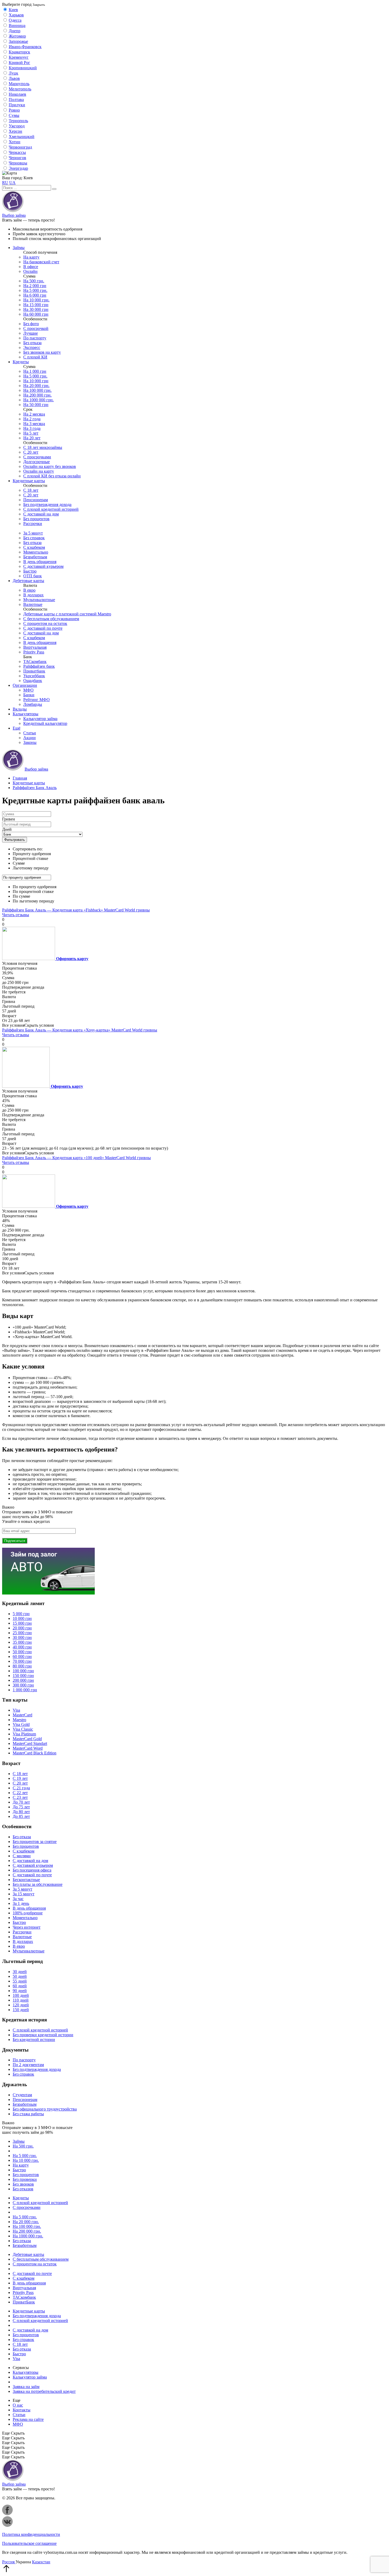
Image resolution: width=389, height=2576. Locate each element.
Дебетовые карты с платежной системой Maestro (67, 614)
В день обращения (40, 562)
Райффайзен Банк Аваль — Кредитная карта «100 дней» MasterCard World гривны (76, 1158)
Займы (19, 248)
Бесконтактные (26, 1880)
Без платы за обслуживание (38, 1884)
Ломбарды (33, 704)
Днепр (15, 31)
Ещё (17, 728)
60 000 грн (22, 1656)
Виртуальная (35, 647)
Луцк (13, 73)
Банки (29, 695)
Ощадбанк (33, 681)
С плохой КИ (35, 357)
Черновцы (18, 163)
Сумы (14, 115)
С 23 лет (20, 1797)
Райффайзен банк (39, 666)
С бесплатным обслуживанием (51, 619)
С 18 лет (31, 490)
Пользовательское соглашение (29, 2543)
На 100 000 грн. (37, 390)
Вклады (20, 709)
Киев (13, 10)
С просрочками (37, 457)
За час (18, 1899)
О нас (18, 2405)
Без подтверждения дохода (47, 504)
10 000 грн (22, 1618)
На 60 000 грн (36, 314)
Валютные (33, 604)
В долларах (33, 595)
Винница (17, 26)
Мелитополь (20, 89)
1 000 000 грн (25, 1690)
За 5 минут (33, 533)
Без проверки (25, 2179)
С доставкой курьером (43, 566)
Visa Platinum (24, 1734)
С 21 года (21, 1788)
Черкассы (17, 152)
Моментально (36, 552)
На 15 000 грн (36, 305)
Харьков (16, 15)
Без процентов (36, 519)
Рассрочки (33, 524)
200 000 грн (23, 1680)
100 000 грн (23, 1671)
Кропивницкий (23, 68)
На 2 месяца (34, 414)
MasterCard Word (28, 1748)
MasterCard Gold (27, 1739)
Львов (14, 78)
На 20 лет (32, 438)
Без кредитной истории (34, 2040)
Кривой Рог (19, 63)
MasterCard (22, 1715)
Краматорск (19, 52)
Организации (25, 685)
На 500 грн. (34, 281)
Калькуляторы (26, 714)
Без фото (31, 324)
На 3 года (32, 428)
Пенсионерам (36, 500)
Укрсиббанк (34, 676)
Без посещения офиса (32, 1870)
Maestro (19, 1720)
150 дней (21, 2010)
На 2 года (32, 419)
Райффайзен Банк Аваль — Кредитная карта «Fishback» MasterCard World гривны (76, 910)
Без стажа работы (28, 2114)
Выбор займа (14, 215)
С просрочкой (36, 328)
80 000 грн (22, 1666)
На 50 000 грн (36, 405)
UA (12, 183)
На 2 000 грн (35, 286)
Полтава (16, 100)
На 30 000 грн (36, 309)
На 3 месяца (34, 424)
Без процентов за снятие (35, 1842)
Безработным (35, 557)
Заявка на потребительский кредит (44, 2391)
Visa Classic (23, 1729)
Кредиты (21, 362)
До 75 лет (21, 1807)
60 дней (20, 1986)
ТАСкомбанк (35, 662)
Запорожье (18, 41)
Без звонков (23, 2184)
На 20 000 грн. (36, 386)
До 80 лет (21, 1812)
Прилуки (17, 105)
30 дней (20, 1972)
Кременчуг (19, 57)
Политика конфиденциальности (31, 2534)
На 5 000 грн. (35, 290)
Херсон (15, 131)
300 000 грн (23, 1685)
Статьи (30, 733)
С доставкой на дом (41, 514)
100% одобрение (28, 1913)
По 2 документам (28, 2065)
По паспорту (35, 338)
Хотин (15, 142)
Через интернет (27, 1927)
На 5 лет (31, 433)
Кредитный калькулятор (45, 723)
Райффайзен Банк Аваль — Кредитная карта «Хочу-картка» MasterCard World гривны (80, 1030)
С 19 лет (20, 1778)
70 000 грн (22, 1661)
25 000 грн (22, 1633)
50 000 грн (22, 1652)
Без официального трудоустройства (45, 2109)
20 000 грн (22, 1628)
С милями (22, 1856)
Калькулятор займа (40, 719)
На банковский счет (41, 262)
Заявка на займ (26, 2387)
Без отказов (23, 2189)
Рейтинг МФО (37, 700)
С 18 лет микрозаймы (43, 447)
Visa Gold (21, 1724)
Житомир (17, 36)
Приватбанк (34, 671)
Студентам (22, 2095)
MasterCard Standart (30, 1743)
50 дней (20, 1976)
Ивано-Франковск (25, 47)
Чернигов (17, 158)
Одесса (15, 20)
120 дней (21, 2005)
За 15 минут (24, 1894)
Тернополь (18, 121)
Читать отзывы (16, 915)
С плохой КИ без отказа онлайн (52, 476)
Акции (30, 738)
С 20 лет (31, 452)
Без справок (34, 538)
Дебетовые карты (28, 581)
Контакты (22, 2410)
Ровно (14, 110)
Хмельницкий (22, 137)
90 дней (20, 1991)
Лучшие (31, 333)
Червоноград (20, 147)
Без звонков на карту (42, 352)
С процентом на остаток (45, 623)
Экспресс (32, 347)
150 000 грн (23, 1676)
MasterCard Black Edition (35, 1753)
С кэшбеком (34, 547)
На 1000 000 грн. (39, 400)
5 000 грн (21, 1614)
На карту (31, 257)
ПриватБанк (24, 2302)
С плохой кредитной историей (51, 509)
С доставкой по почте (43, 628)
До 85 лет (21, 1816)
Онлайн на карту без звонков (50, 466)
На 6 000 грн (35, 295)
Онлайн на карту (39, 471)
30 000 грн (22, 1637)
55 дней (20, 1981)
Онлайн (30, 271)
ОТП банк (33, 576)
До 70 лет (21, 1802)
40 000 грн (22, 1647)
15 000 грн (22, 1623)
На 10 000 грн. (36, 300)
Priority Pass (34, 652)
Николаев (17, 94)
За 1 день (21, 1903)
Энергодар (18, 168)
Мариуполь (19, 84)
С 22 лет (20, 1793)
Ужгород (17, 126)
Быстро (30, 571)
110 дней (21, 2000)
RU (5, 183)
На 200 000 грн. (37, 395)
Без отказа (32, 343)
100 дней (21, 1995)
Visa (16, 1710)
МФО (28, 690)
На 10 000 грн (36, 381)
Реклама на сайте (28, 2419)
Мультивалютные (39, 600)
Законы (30, 742)
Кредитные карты (29, 481)
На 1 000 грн (35, 371)
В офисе (31, 267)
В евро (29, 590)
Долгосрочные (37, 462)
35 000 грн (22, 1642)
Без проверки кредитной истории (43, 2035)
